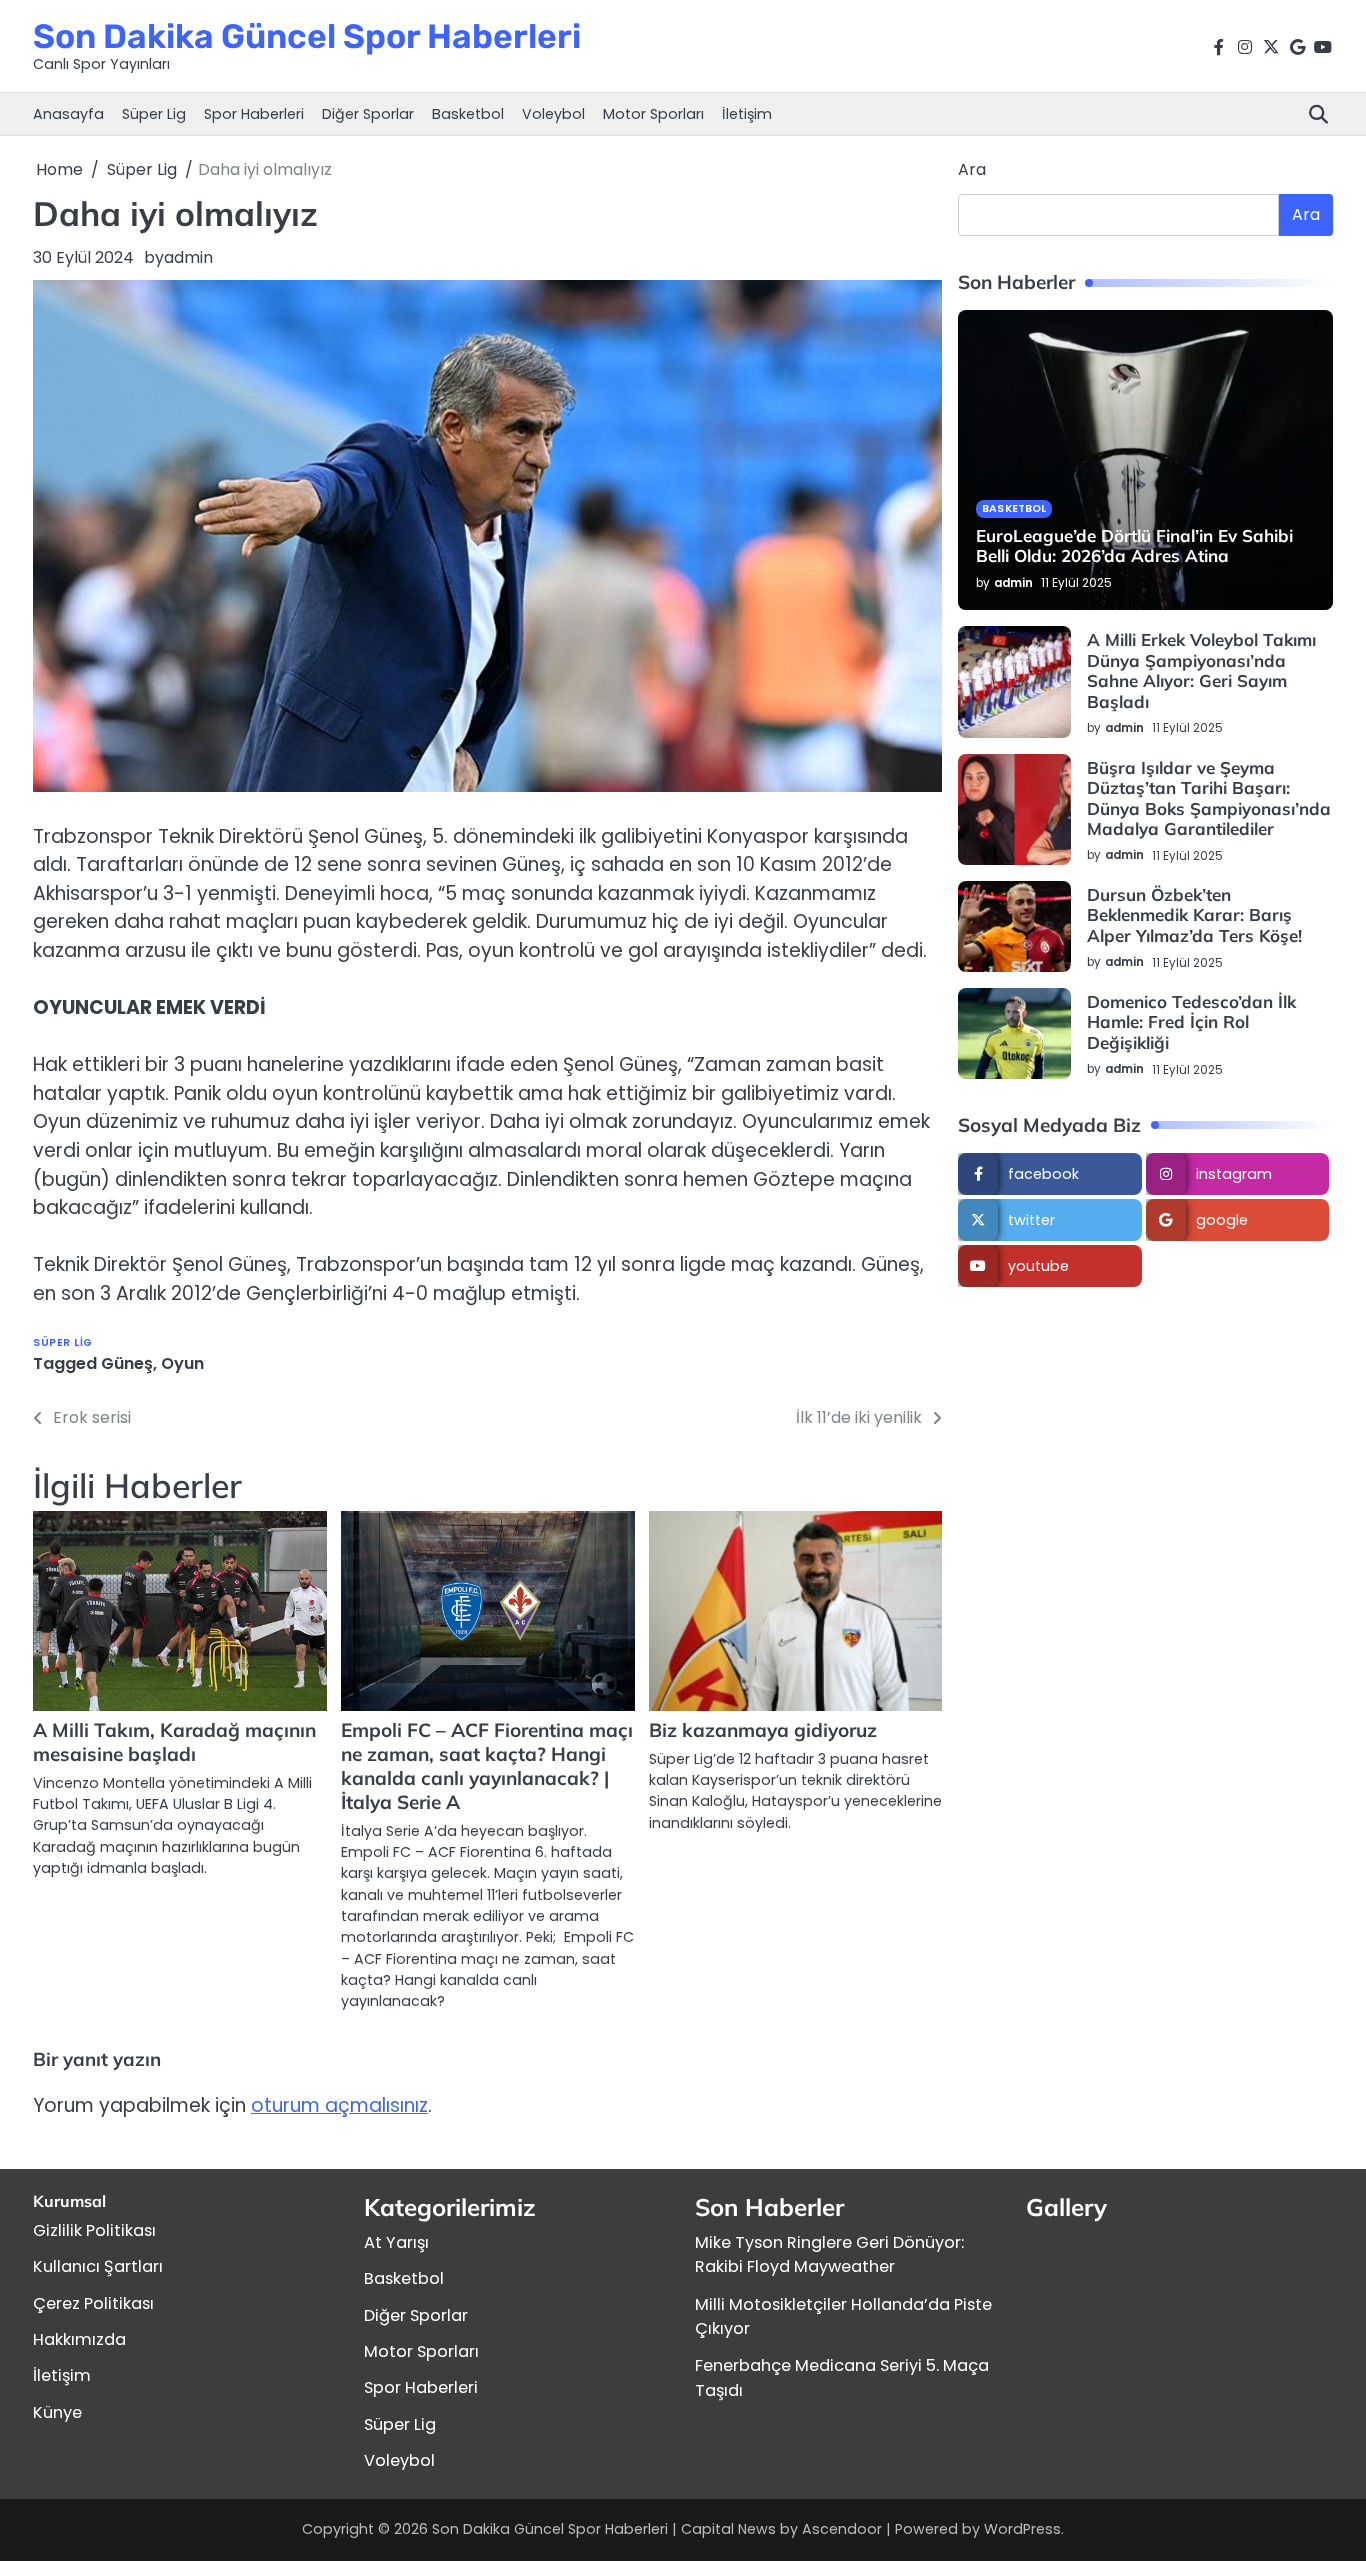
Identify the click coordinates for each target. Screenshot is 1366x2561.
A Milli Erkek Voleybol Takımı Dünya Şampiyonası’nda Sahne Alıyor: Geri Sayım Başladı (1201, 670)
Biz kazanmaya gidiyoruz (763, 1730)
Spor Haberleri (254, 114)
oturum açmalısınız (339, 2105)
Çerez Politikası (93, 2303)
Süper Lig (154, 114)
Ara (972, 169)
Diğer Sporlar (368, 114)
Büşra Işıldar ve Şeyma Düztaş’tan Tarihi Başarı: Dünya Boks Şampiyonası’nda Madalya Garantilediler (1209, 798)
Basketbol (468, 114)
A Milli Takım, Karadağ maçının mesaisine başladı (174, 1742)
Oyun (182, 1363)
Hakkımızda (79, 2339)
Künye (57, 2412)
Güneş (127, 1363)
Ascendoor (842, 2529)
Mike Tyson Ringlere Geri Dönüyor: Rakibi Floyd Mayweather (829, 2254)
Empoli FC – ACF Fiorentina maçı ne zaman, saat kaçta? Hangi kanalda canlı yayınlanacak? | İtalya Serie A (487, 1766)
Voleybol (553, 114)
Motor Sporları (653, 114)
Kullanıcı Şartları (98, 2266)
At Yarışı (396, 2242)
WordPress (1022, 2529)
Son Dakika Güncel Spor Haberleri (307, 36)
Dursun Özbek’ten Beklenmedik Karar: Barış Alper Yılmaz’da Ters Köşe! (1194, 915)
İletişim (747, 114)
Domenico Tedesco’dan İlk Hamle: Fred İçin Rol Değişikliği (1191, 1022)
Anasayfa (68, 114)
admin (188, 257)
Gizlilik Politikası (94, 2230)
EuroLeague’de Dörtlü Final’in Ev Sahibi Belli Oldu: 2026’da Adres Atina (1134, 545)
